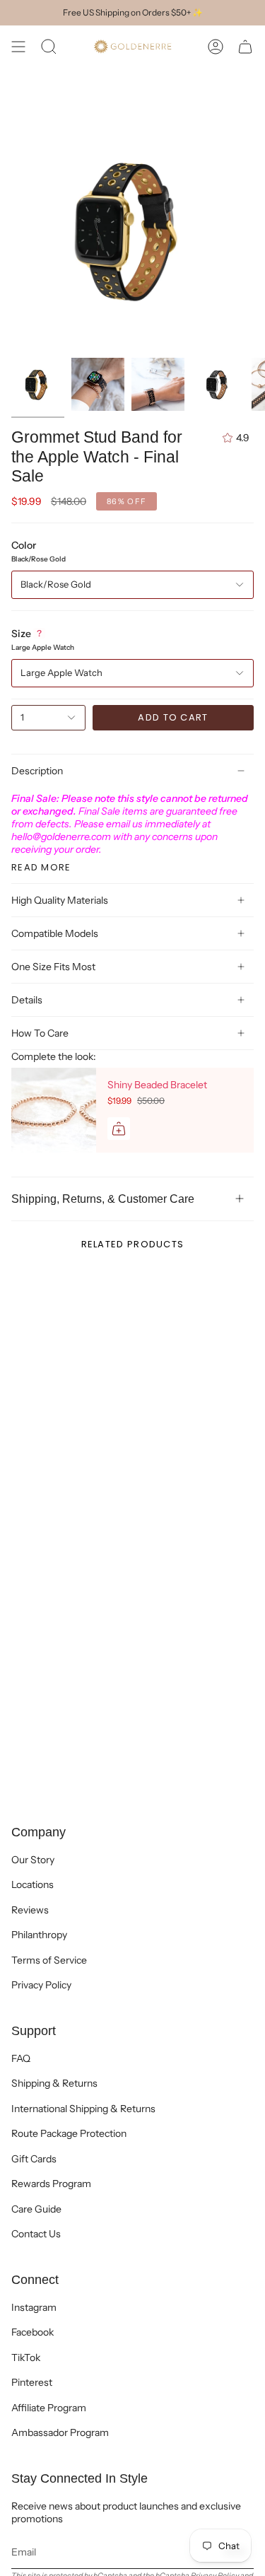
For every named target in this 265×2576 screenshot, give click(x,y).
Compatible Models (55, 933)
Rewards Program (51, 2184)
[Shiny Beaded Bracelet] (54, 1110)
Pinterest (32, 2382)
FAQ (21, 2058)
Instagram (34, 2307)
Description (37, 771)
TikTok (26, 2358)
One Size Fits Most (53, 967)
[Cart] (245, 47)
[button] (49, 47)
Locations (33, 1884)
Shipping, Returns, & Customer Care (103, 1199)
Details (27, 1000)
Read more (41, 867)
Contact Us (36, 2234)
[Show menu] (18, 47)
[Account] (216, 47)
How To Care (40, 1033)
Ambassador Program (60, 2432)
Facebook (33, 2332)
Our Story (33, 1860)
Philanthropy (39, 1935)
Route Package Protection (69, 2133)
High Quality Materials (60, 900)
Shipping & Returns (54, 2083)
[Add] (119, 1129)
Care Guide (36, 2209)
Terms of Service (49, 1960)
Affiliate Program (49, 2408)
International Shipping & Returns (83, 2109)
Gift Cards (34, 2159)
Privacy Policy (41, 1985)
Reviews (30, 1910)
